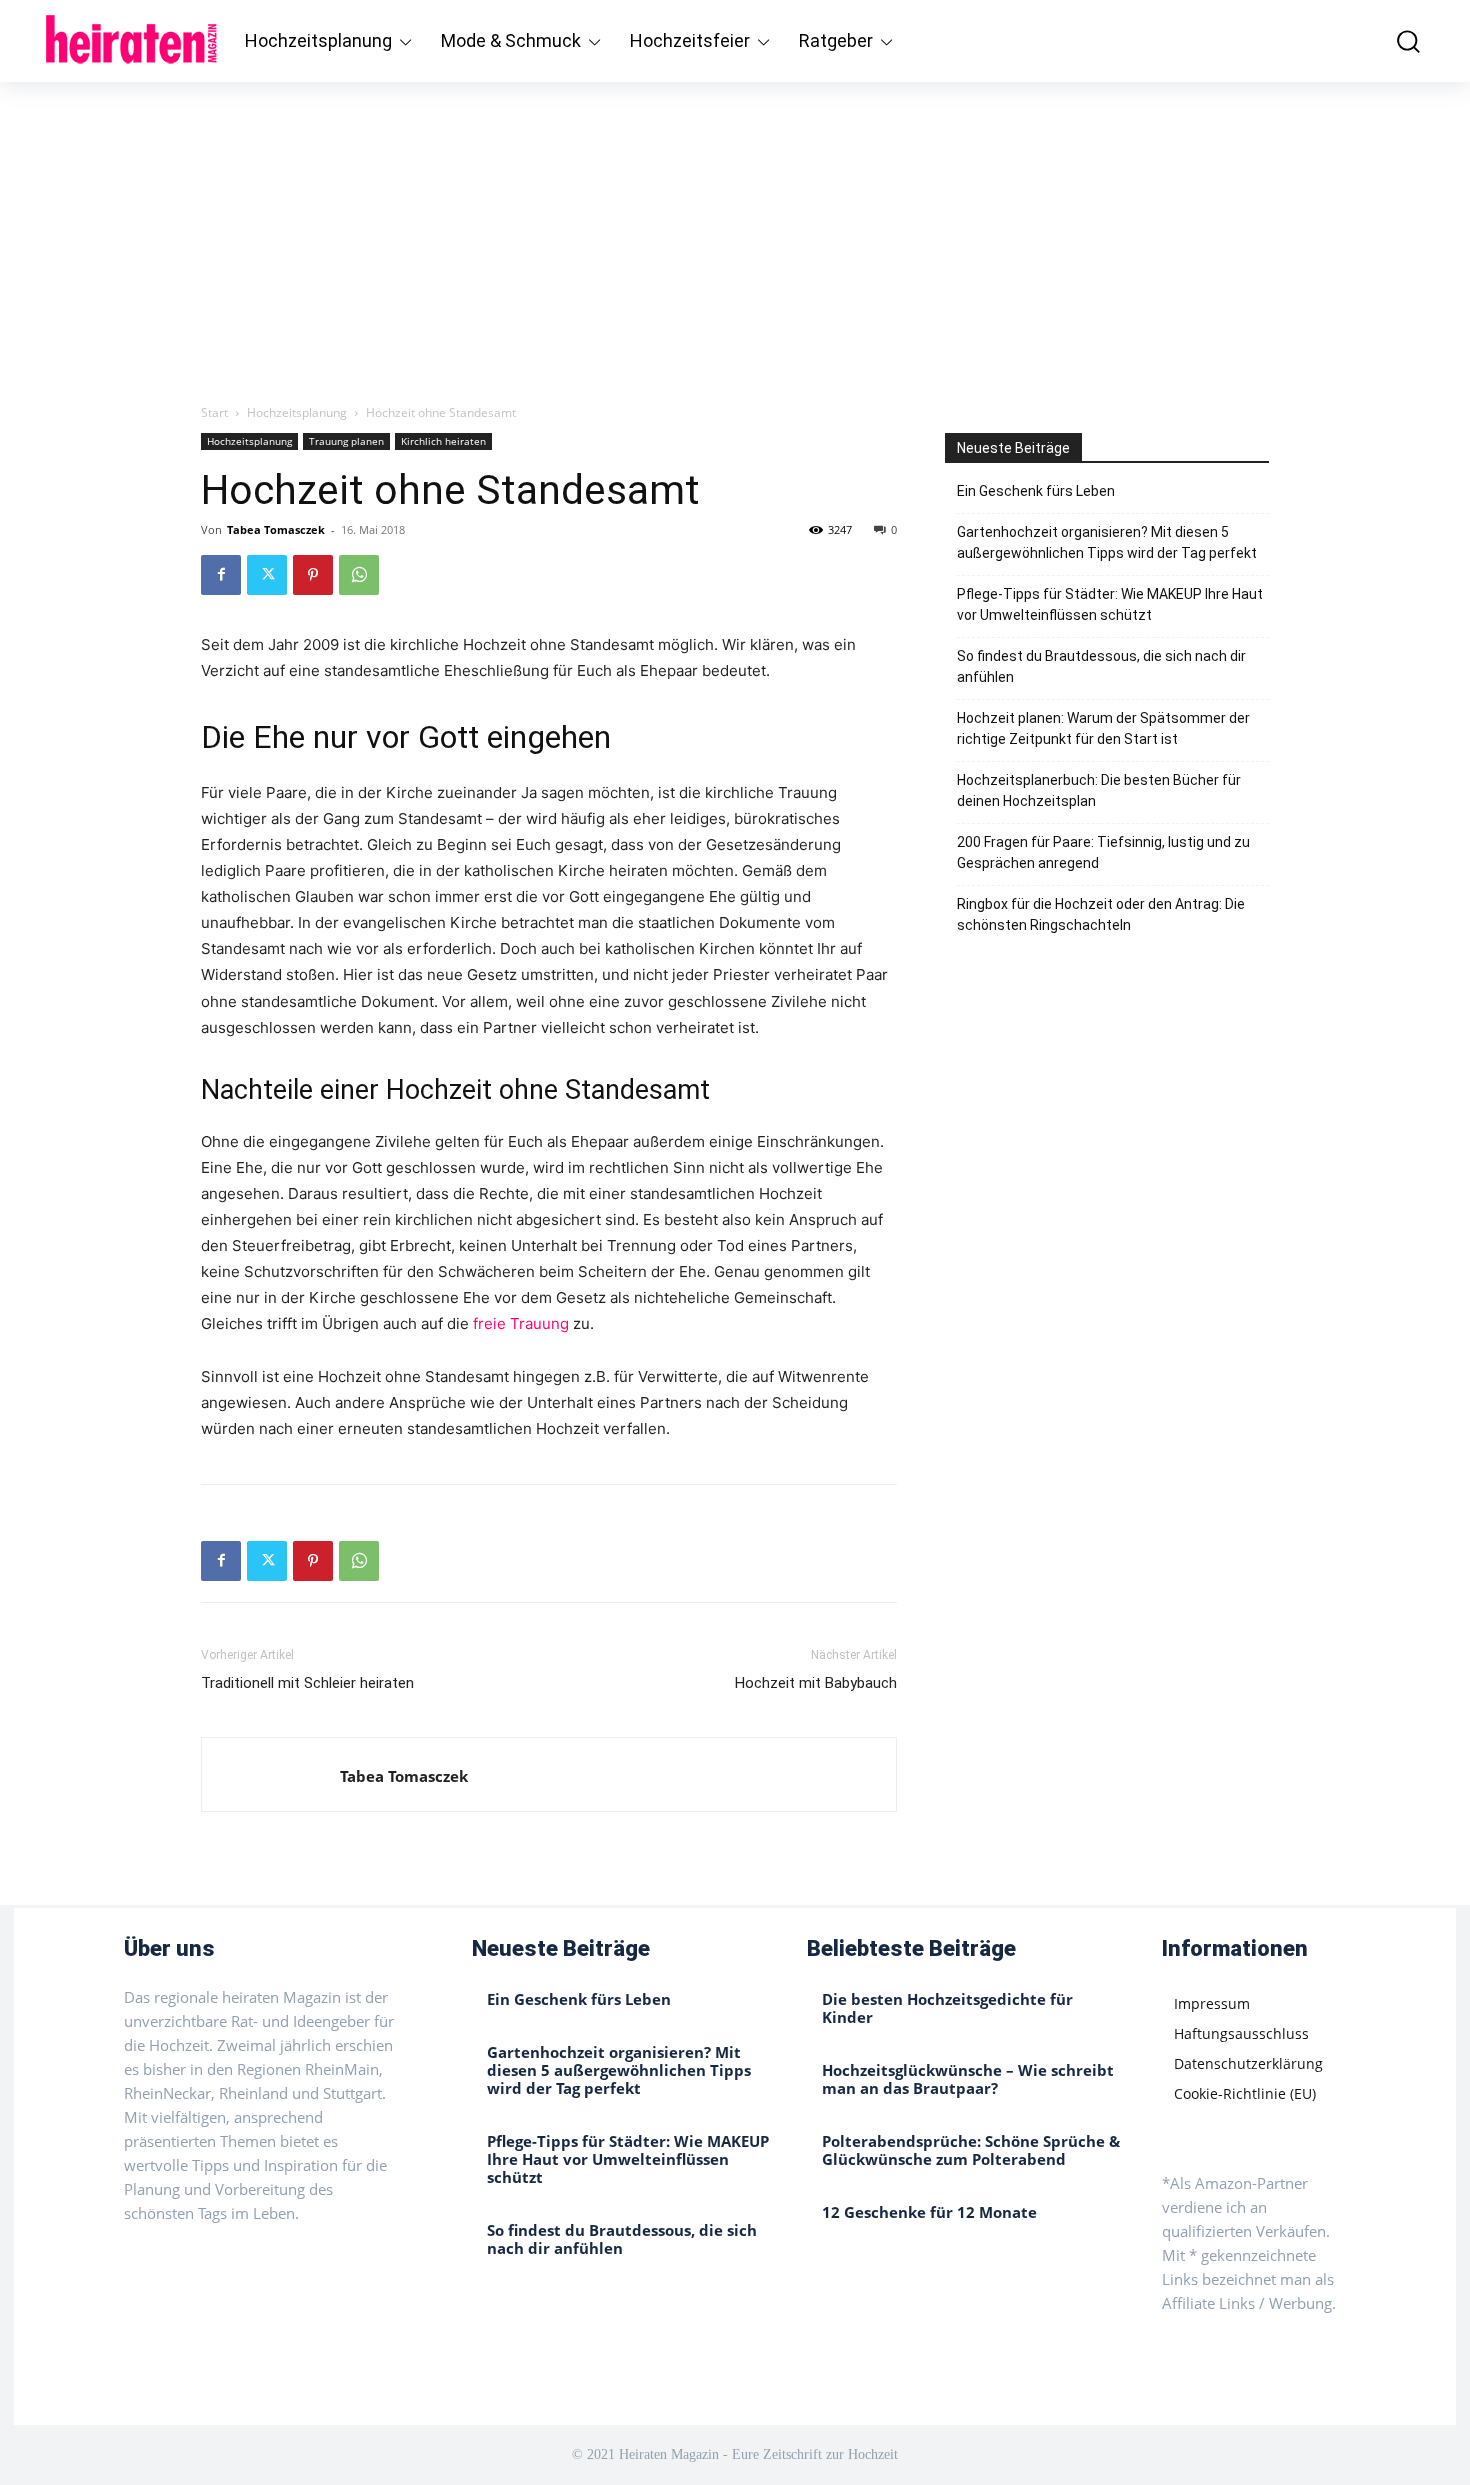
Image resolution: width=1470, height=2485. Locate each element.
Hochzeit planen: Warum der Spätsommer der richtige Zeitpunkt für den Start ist (1103, 728)
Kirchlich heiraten (443, 441)
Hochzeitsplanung (297, 412)
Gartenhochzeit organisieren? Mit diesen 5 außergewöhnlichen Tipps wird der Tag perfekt (1107, 542)
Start (214, 412)
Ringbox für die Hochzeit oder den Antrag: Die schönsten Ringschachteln (1101, 914)
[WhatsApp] (359, 575)
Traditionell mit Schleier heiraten (307, 1683)
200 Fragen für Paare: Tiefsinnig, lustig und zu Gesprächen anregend (1103, 852)
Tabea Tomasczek (276, 529)
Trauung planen (346, 441)
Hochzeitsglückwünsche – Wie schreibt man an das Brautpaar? (968, 2079)
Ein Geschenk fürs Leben (1036, 491)
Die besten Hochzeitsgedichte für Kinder (947, 2008)
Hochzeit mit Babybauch (816, 1683)
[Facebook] (221, 575)
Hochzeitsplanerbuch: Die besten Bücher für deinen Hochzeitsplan (1099, 790)
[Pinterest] (313, 575)
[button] (1394, 40)
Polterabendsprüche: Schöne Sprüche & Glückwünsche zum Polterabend (971, 2150)
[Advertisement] (735, 232)
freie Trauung (521, 1323)
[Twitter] (267, 575)
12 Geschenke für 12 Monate (929, 2212)
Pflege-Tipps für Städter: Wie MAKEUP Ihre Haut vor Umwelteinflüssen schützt (1110, 604)
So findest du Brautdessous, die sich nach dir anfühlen (1101, 666)
